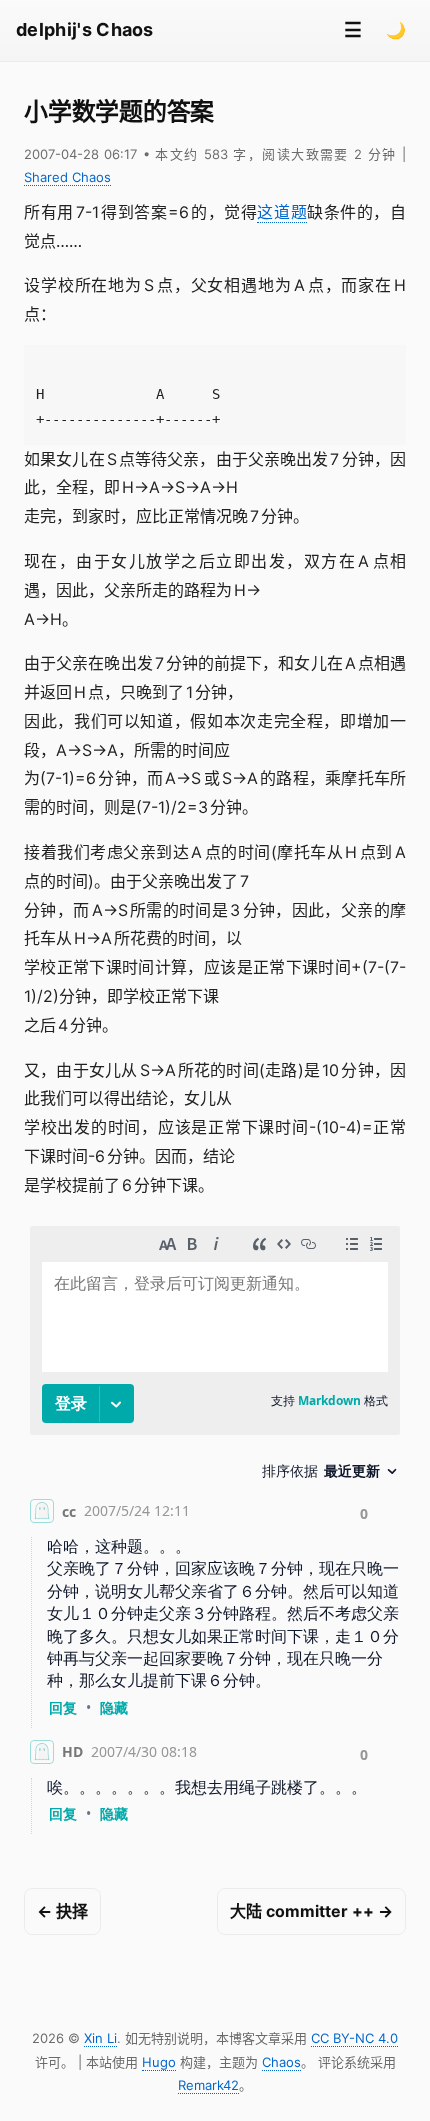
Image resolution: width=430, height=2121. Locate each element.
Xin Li (100, 2038)
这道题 (282, 212)
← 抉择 (62, 1911)
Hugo (159, 2062)
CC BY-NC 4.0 (354, 2038)
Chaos (281, 2062)
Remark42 (208, 2085)
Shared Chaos (67, 177)
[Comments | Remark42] (215, 1534)
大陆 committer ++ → (311, 1911)
